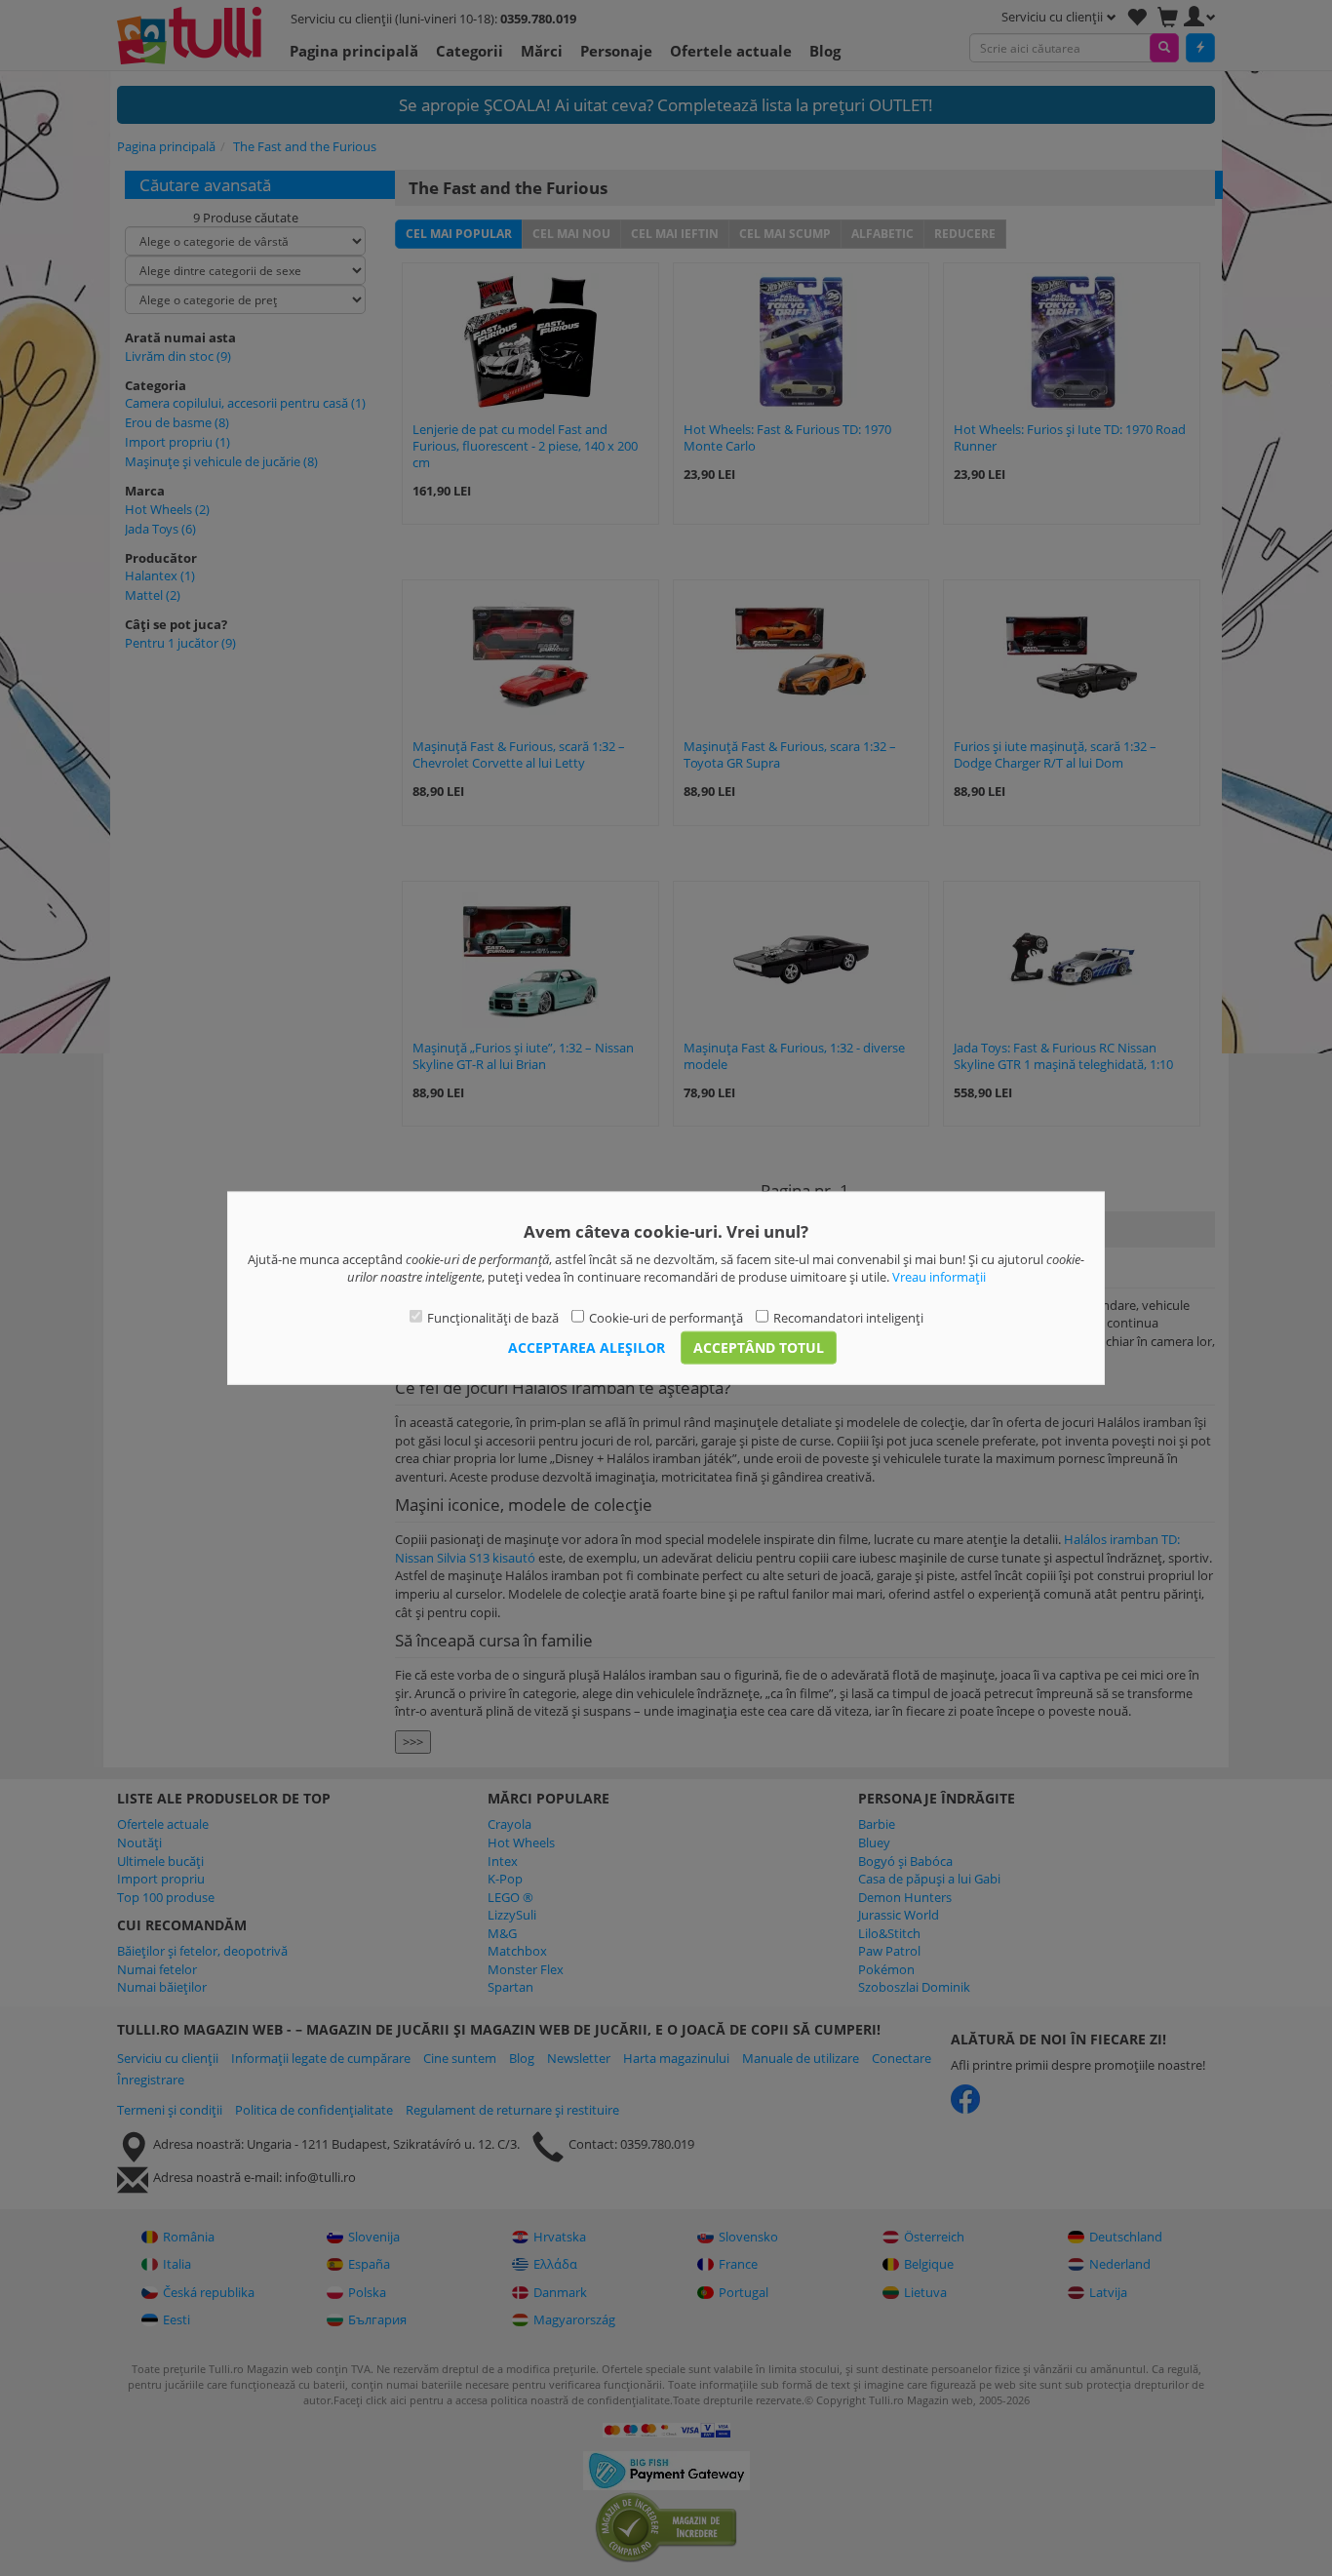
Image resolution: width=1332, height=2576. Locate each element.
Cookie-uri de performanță (666, 1317)
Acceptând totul (759, 1347)
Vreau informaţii (939, 1277)
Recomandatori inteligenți (848, 1317)
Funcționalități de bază (493, 1317)
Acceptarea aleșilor (587, 1347)
